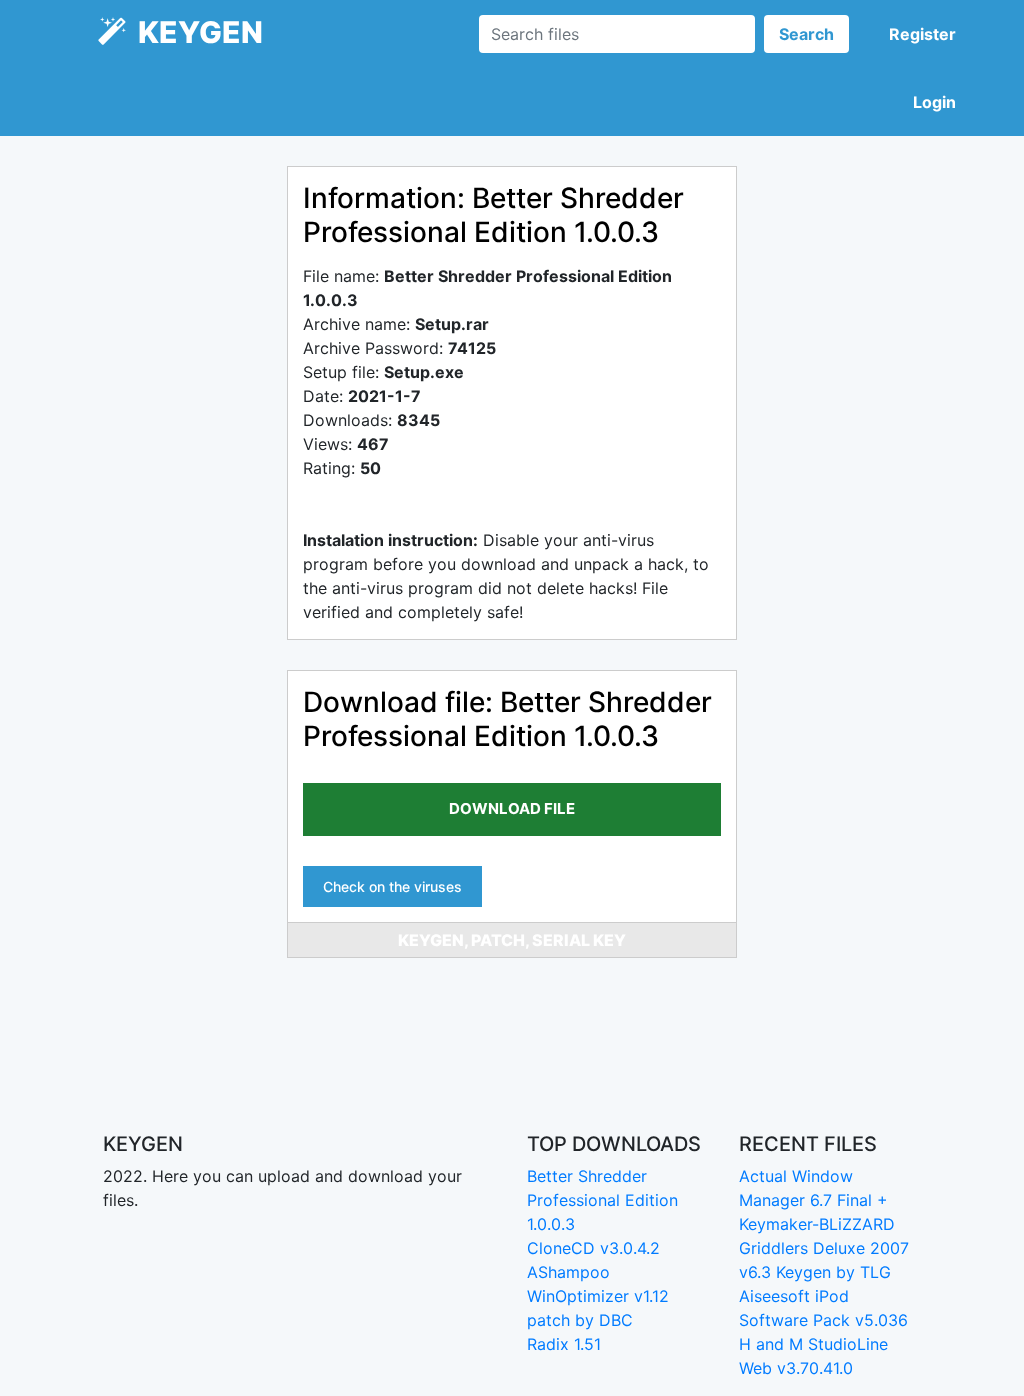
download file (512, 808)
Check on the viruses (392, 886)
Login (934, 102)
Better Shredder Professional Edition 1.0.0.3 (602, 1200)
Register (922, 34)
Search (806, 34)
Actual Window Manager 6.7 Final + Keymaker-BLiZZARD (817, 1200)
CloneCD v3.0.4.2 (593, 1248)
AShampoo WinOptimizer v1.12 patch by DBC (598, 1296)
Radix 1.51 (564, 1344)
